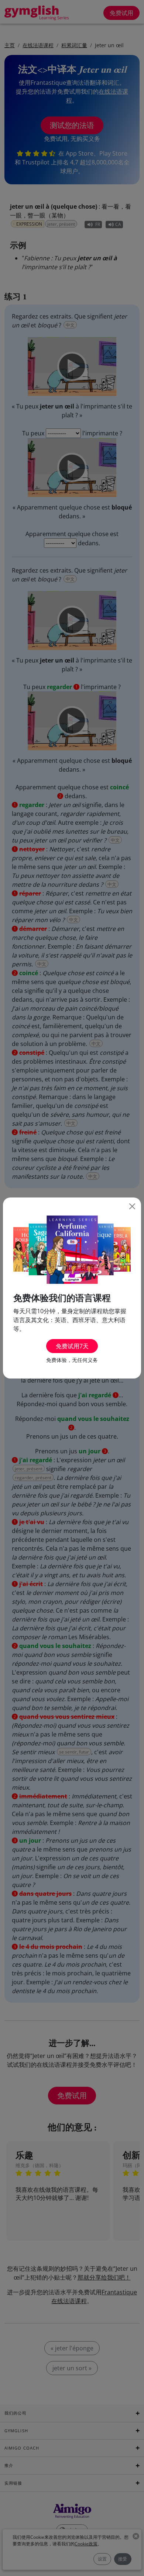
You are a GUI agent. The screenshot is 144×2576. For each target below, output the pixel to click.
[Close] (132, 1206)
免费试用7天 (72, 1346)
